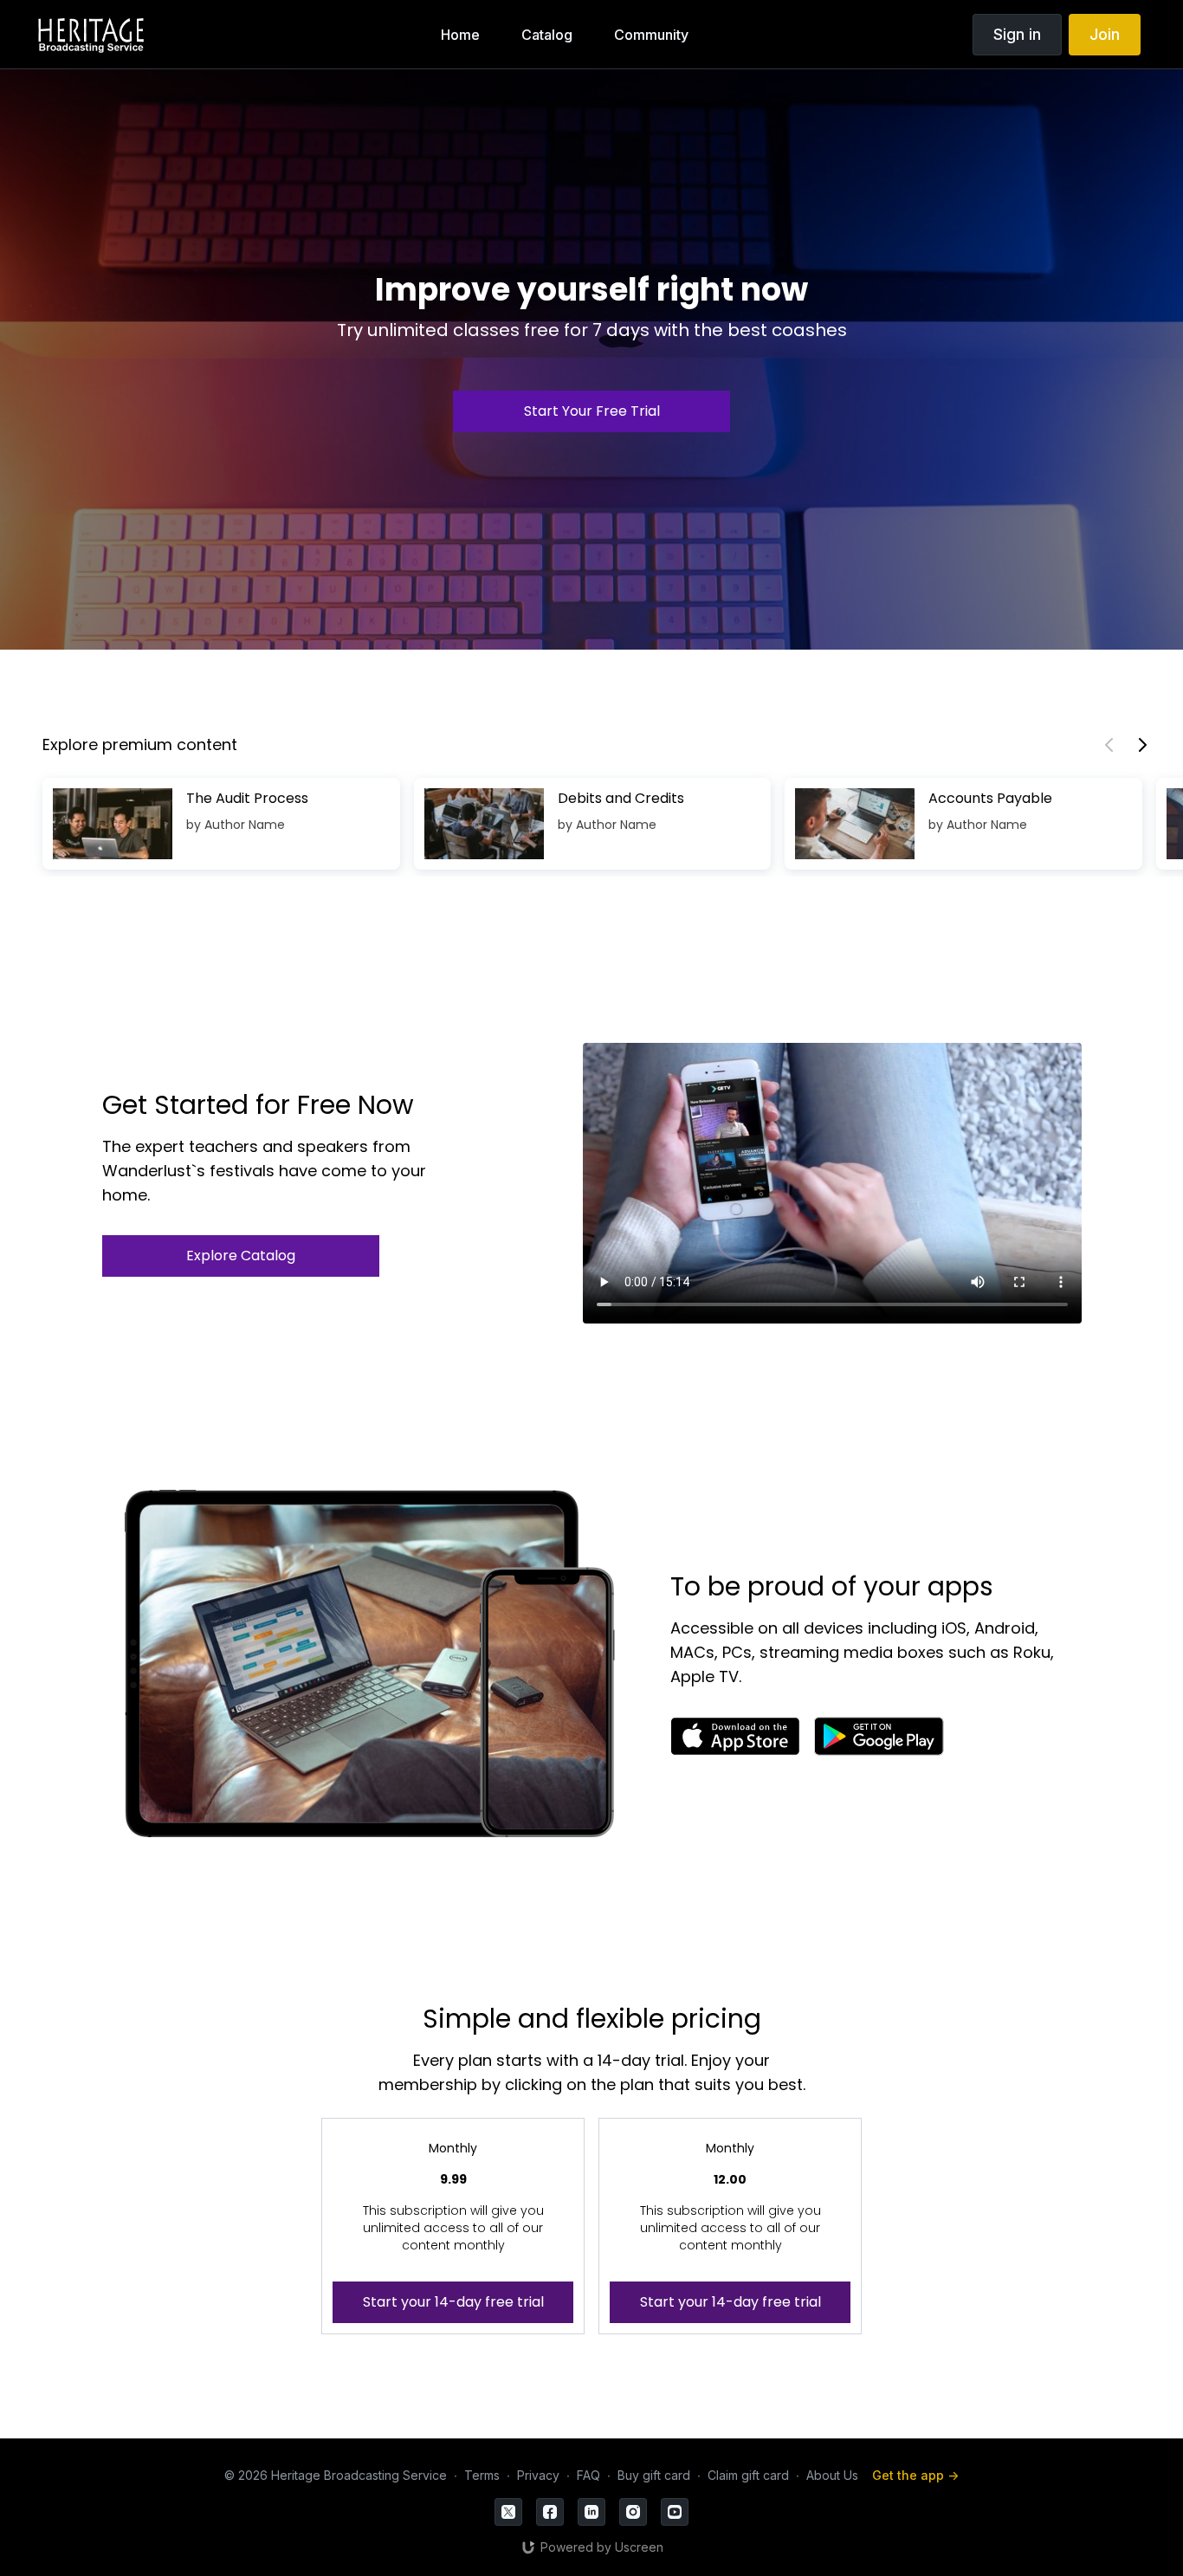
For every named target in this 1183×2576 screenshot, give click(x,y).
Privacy (538, 2475)
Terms (482, 2475)
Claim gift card (748, 2475)
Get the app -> (915, 2475)
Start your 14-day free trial (453, 2302)
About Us (832, 2475)
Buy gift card (654, 2475)
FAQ (588, 2475)
